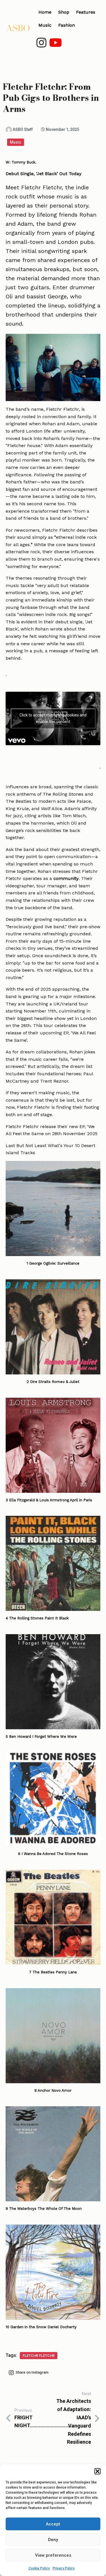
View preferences (53, 2555)
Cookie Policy (39, 2568)
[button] (98, 2471)
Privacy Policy (64, 2568)
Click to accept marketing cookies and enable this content (53, 718)
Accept (53, 2524)
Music (16, 142)
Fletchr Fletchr (39, 2356)
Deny (53, 2540)
